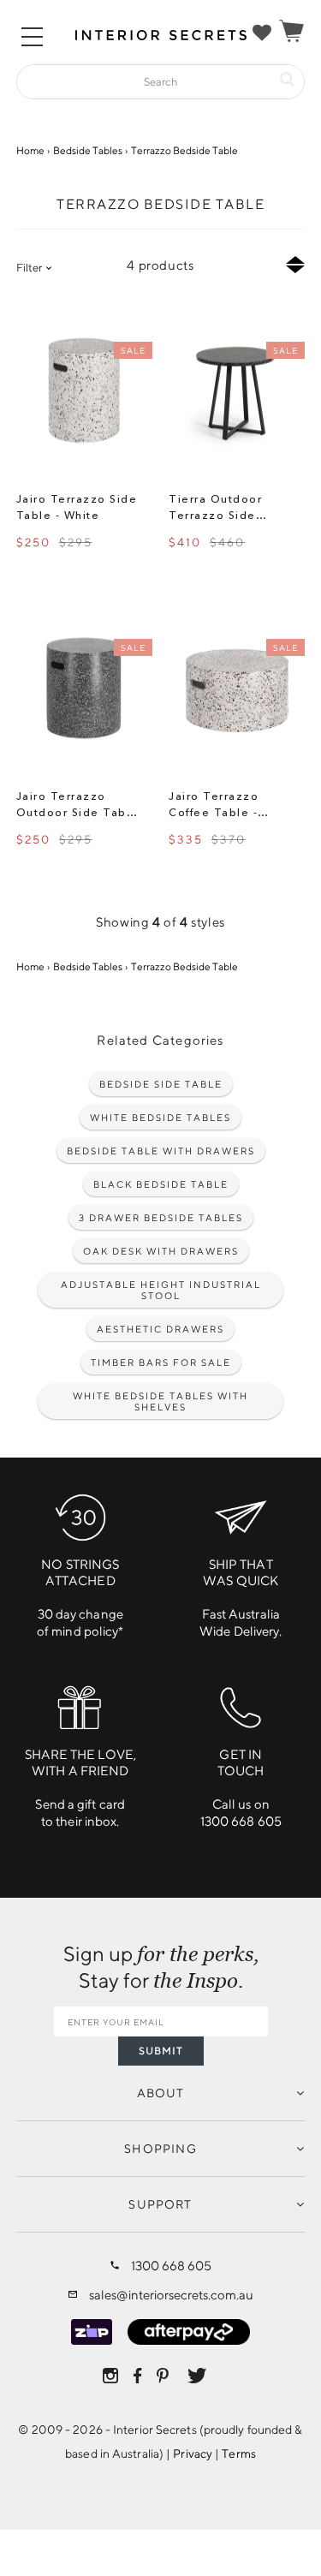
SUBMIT (161, 2051)
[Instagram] (110, 2376)
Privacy (193, 2454)
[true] (262, 33)
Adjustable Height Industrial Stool (161, 1290)
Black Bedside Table (161, 1184)
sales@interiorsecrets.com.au (171, 2295)
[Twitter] (197, 2376)
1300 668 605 (171, 2266)
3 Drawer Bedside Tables (161, 1217)
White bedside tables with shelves (160, 1401)
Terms (239, 2454)
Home (30, 150)
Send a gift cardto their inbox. (81, 1788)
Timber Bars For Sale (161, 1362)
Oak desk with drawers (161, 1251)
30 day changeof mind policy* (80, 1598)
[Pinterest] (164, 2376)
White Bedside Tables (160, 1117)
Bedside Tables (88, 151)
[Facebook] (137, 2376)
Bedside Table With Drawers (161, 1151)
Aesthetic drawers (160, 1329)
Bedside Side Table (161, 1084)
